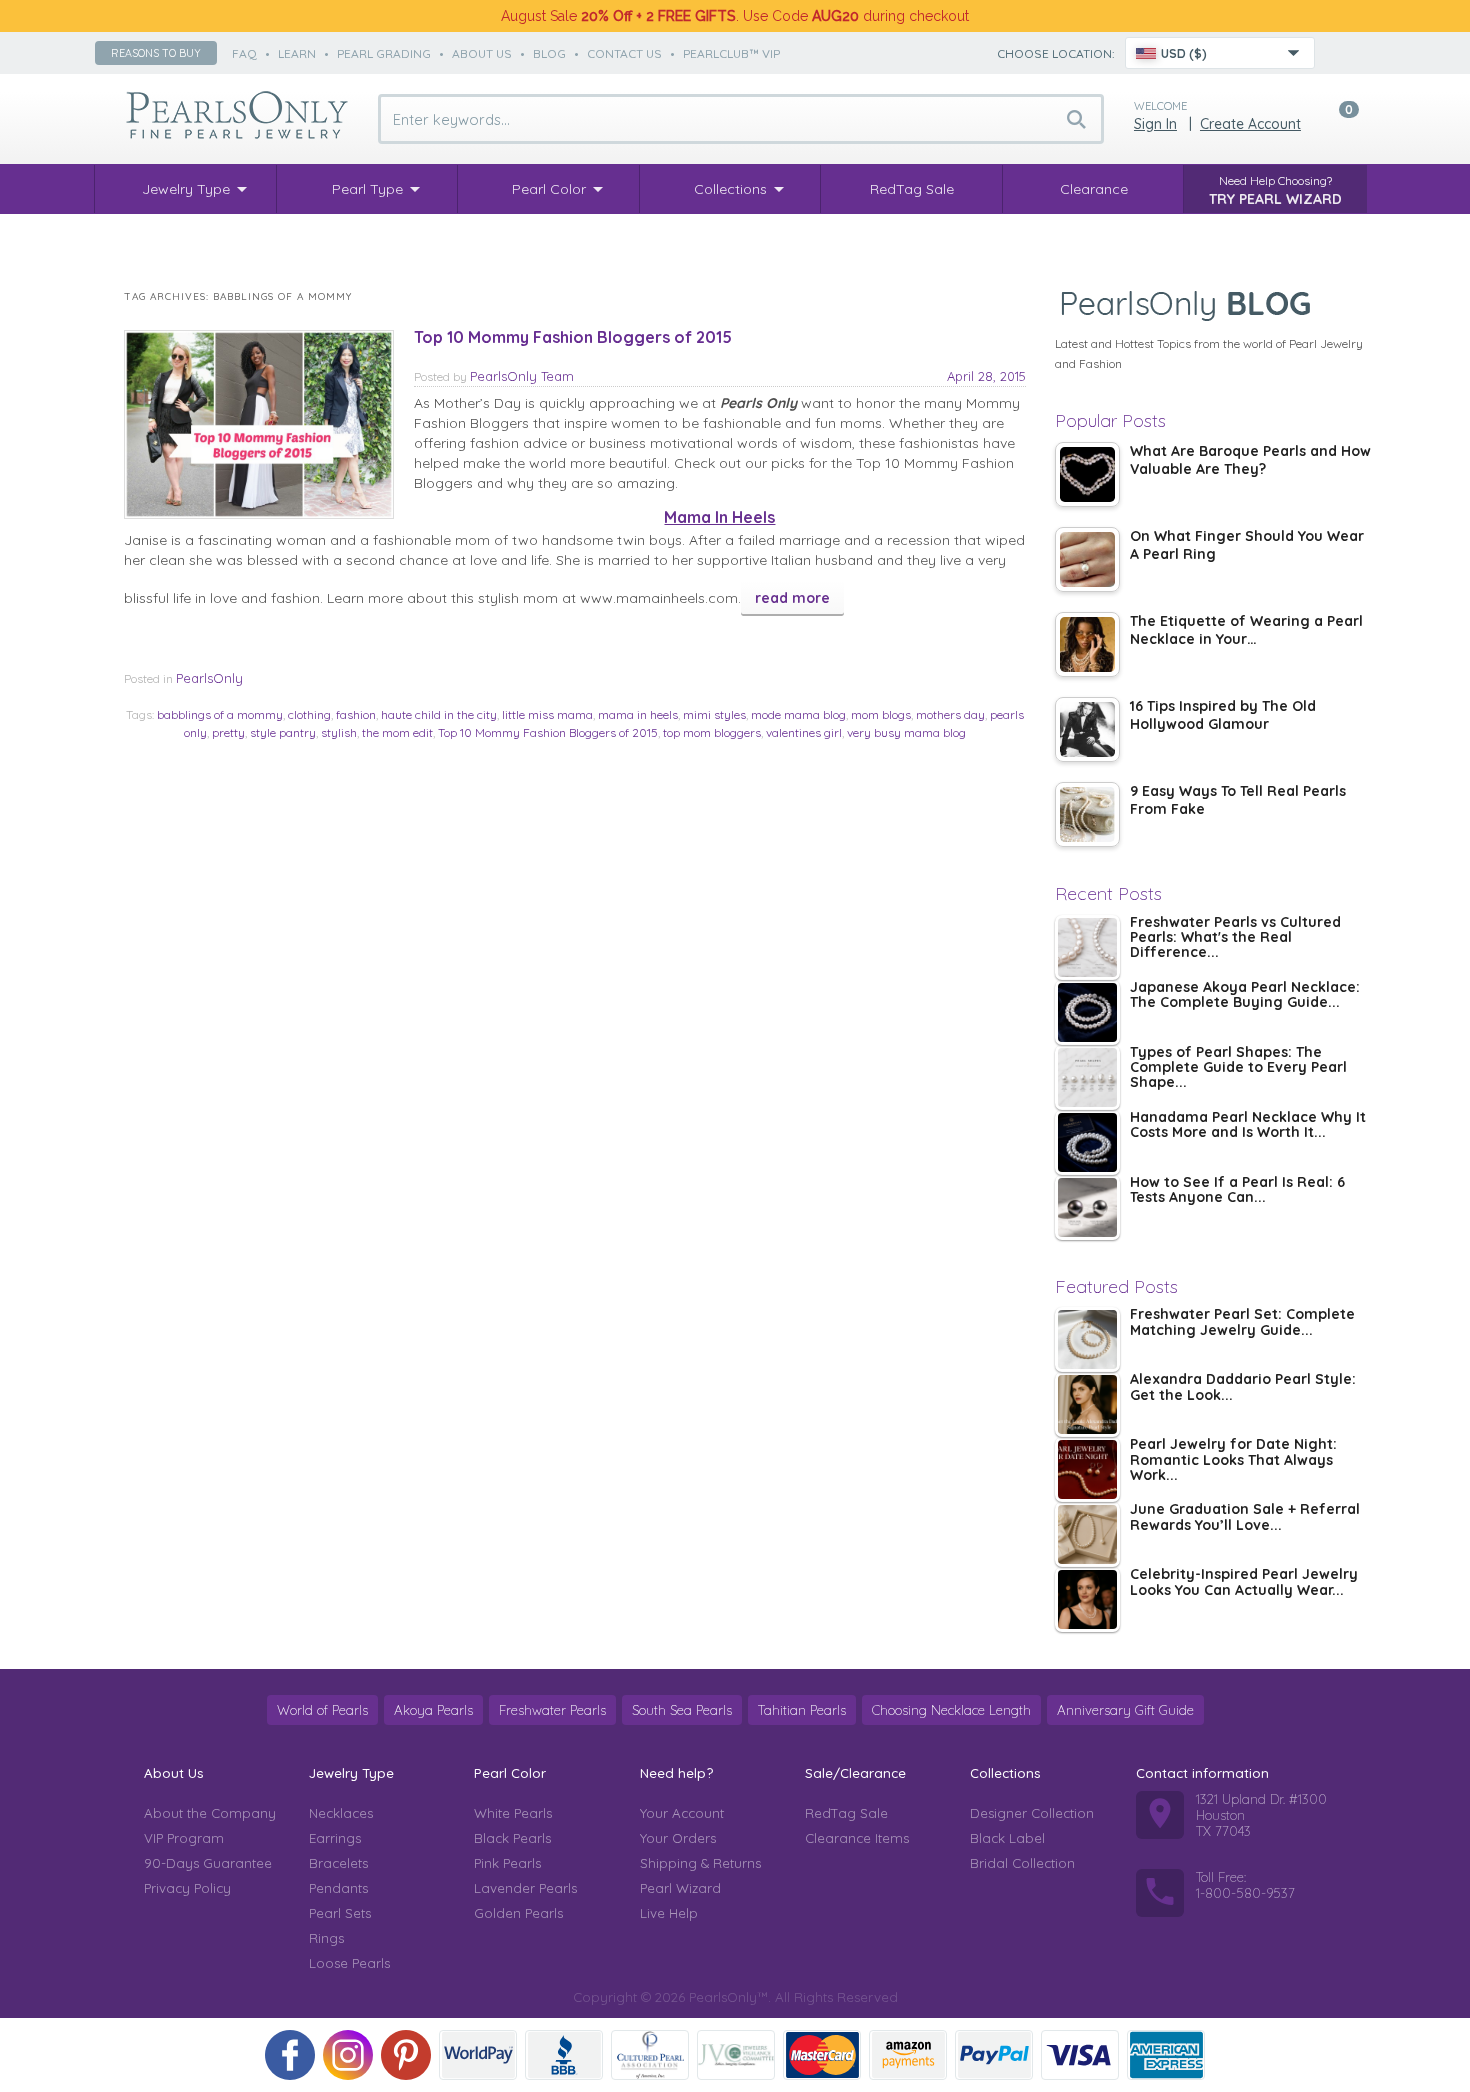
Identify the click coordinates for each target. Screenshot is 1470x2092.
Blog (549, 53)
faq (244, 53)
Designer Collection (1032, 1813)
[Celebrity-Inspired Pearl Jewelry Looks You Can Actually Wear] (1087, 1599)
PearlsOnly (209, 678)
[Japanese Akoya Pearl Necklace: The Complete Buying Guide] (1087, 1012)
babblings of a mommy (220, 714)
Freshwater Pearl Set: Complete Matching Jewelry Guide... (1242, 1322)
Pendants (338, 1888)
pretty (228, 732)
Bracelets (338, 1863)
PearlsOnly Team (522, 376)
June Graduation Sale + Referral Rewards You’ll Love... (1245, 1517)
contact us (624, 53)
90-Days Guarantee (208, 1863)
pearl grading (384, 53)
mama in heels (638, 714)
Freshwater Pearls (552, 1710)
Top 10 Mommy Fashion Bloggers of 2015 (573, 337)
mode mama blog (798, 714)
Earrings (335, 1838)
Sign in (1155, 124)
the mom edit (397, 732)
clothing (309, 714)
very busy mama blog (906, 732)
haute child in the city (439, 714)
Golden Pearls (518, 1913)
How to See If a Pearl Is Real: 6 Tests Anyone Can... (1237, 1190)
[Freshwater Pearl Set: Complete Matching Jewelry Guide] (1087, 1339)
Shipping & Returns (700, 1863)
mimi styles (714, 714)
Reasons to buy (156, 53)
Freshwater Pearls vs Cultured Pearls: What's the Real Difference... (1235, 938)
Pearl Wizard (680, 1888)
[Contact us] (1342, 53)
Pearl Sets (340, 1913)
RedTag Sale (846, 1813)
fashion (356, 714)
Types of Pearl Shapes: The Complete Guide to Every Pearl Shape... (1238, 1068)
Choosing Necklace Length (951, 1710)
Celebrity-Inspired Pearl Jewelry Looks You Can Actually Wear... (1244, 1582)
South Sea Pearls (682, 1710)
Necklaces (341, 1813)
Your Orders (678, 1838)
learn (297, 53)
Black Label (1007, 1838)
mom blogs (881, 714)
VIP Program (184, 1838)
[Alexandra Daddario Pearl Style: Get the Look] (1087, 1404)
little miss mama (547, 714)
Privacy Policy (187, 1888)
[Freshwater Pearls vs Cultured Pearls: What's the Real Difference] (1087, 947)
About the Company (210, 1813)
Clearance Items (857, 1838)
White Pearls (513, 1813)
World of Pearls (322, 1710)
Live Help (669, 1913)
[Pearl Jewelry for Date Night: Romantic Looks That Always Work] (1087, 1469)
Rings (326, 1938)
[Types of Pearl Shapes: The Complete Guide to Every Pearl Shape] (1087, 1077)
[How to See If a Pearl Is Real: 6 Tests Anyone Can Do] (1087, 1207)
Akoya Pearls (433, 1710)
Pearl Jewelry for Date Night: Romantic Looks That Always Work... (1233, 1460)
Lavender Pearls (525, 1888)
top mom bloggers (712, 732)
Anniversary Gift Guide (1125, 1710)
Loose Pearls (349, 1963)
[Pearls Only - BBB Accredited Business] (564, 2055)
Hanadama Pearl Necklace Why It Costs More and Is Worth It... (1248, 1125)
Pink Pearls (507, 1863)
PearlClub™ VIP (731, 53)
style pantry (283, 732)
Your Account (682, 1813)
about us (482, 53)
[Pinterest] (406, 2055)
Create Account (1250, 124)
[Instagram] (348, 2055)
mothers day (950, 714)
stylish (339, 732)
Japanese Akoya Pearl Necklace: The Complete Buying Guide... (1245, 995)
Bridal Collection (1022, 1863)
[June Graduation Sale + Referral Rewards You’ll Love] (1087, 1534)
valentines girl (804, 732)
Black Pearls (512, 1838)
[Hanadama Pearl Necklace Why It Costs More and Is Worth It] (1087, 1142)
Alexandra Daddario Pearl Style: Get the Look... (1243, 1387)
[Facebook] (290, 2055)
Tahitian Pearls (802, 1710)
